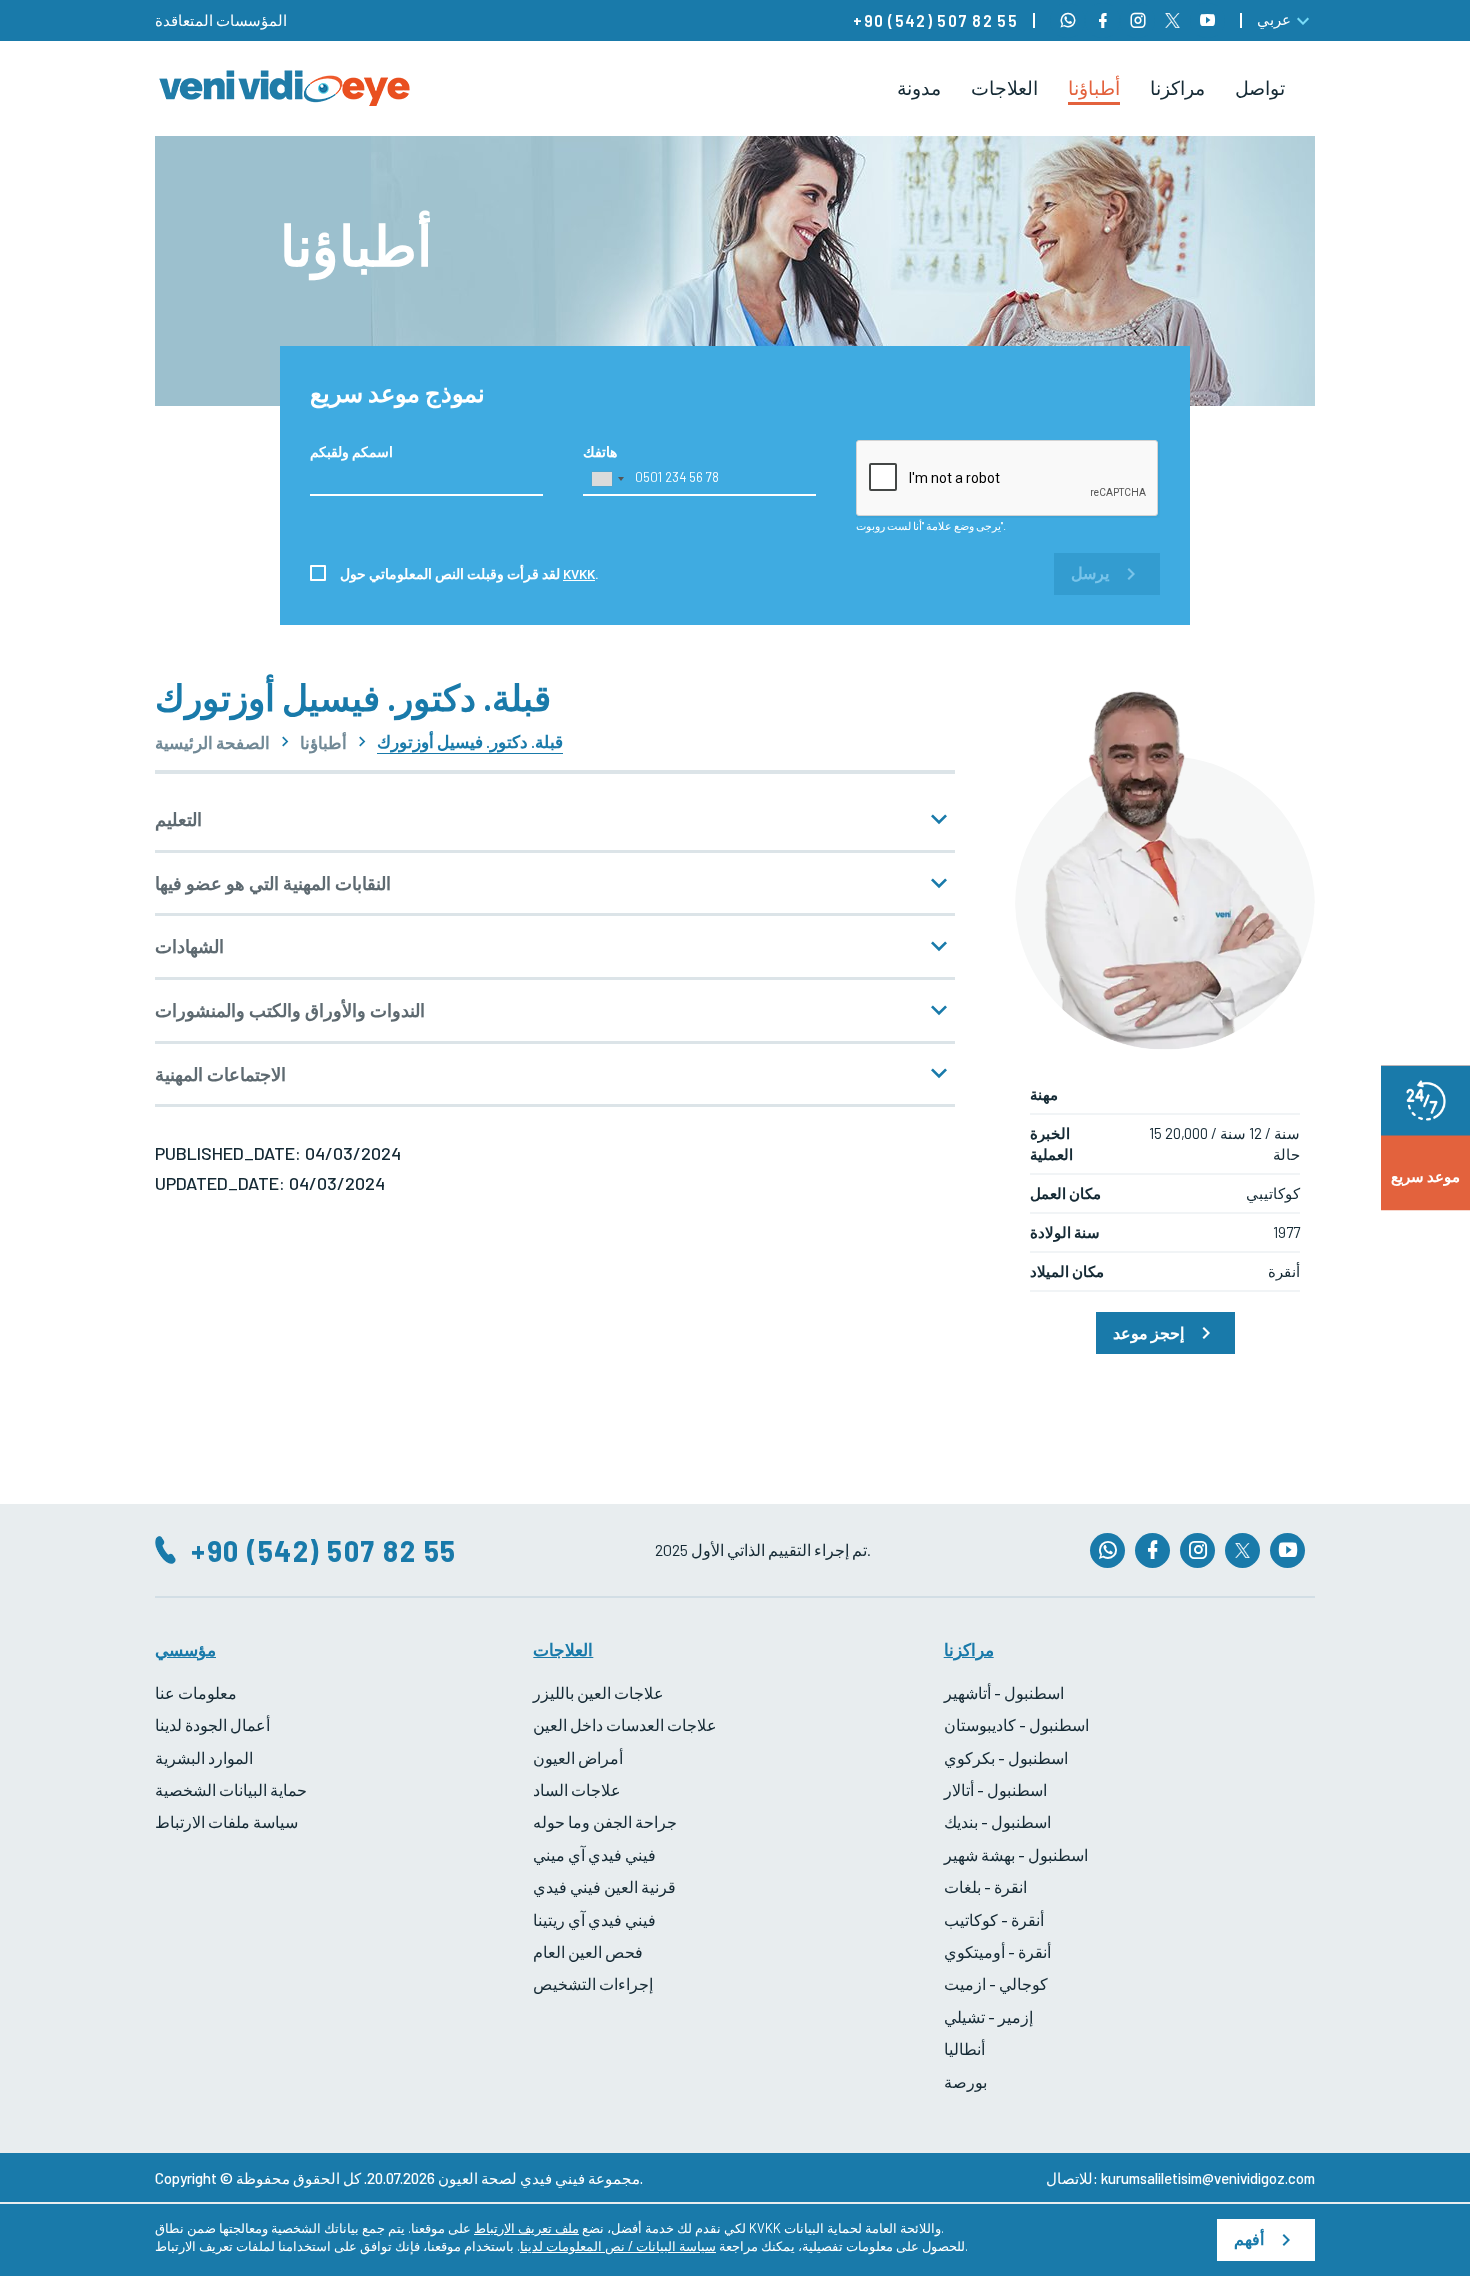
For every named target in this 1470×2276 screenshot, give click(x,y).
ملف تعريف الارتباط (526, 2228)
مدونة (919, 87)
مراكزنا (1177, 87)
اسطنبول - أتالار (995, 1789)
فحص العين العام (588, 1951)
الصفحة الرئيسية (212, 742)
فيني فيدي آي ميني (594, 1854)
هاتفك (600, 451)
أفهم (1249, 2239)
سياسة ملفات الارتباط (226, 1821)
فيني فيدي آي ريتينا (594, 1919)
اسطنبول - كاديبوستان (1016, 1724)
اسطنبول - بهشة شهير (1016, 1854)
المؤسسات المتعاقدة (221, 20)
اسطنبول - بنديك (997, 1821)
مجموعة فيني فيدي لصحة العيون (539, 2178)
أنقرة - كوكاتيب (994, 1919)
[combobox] (607, 479)
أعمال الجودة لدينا (212, 1724)
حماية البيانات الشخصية (231, 1789)
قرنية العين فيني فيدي (604, 1886)
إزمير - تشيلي (988, 2016)
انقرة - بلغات (985, 1886)
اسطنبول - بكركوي (1006, 1757)
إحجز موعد (1148, 1332)
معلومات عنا (196, 1692)
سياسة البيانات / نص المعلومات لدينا (618, 2246)
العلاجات (1004, 87)
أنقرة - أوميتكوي (997, 1951)
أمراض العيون (578, 1757)
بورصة (965, 2081)
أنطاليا (964, 2048)
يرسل (1090, 573)
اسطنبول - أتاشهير (1004, 1692)
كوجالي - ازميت (996, 1983)
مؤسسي (185, 1649)
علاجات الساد (577, 1789)
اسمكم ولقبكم (351, 451)
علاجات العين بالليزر (598, 1692)
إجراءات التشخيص (593, 1983)
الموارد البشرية (204, 1757)
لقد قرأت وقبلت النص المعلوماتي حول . (469, 573)
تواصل (1260, 87)
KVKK (579, 573)
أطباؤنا (1094, 87)
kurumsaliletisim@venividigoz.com (1208, 2178)
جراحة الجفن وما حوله (605, 1821)
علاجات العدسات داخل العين (625, 1724)
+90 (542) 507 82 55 (935, 20)
